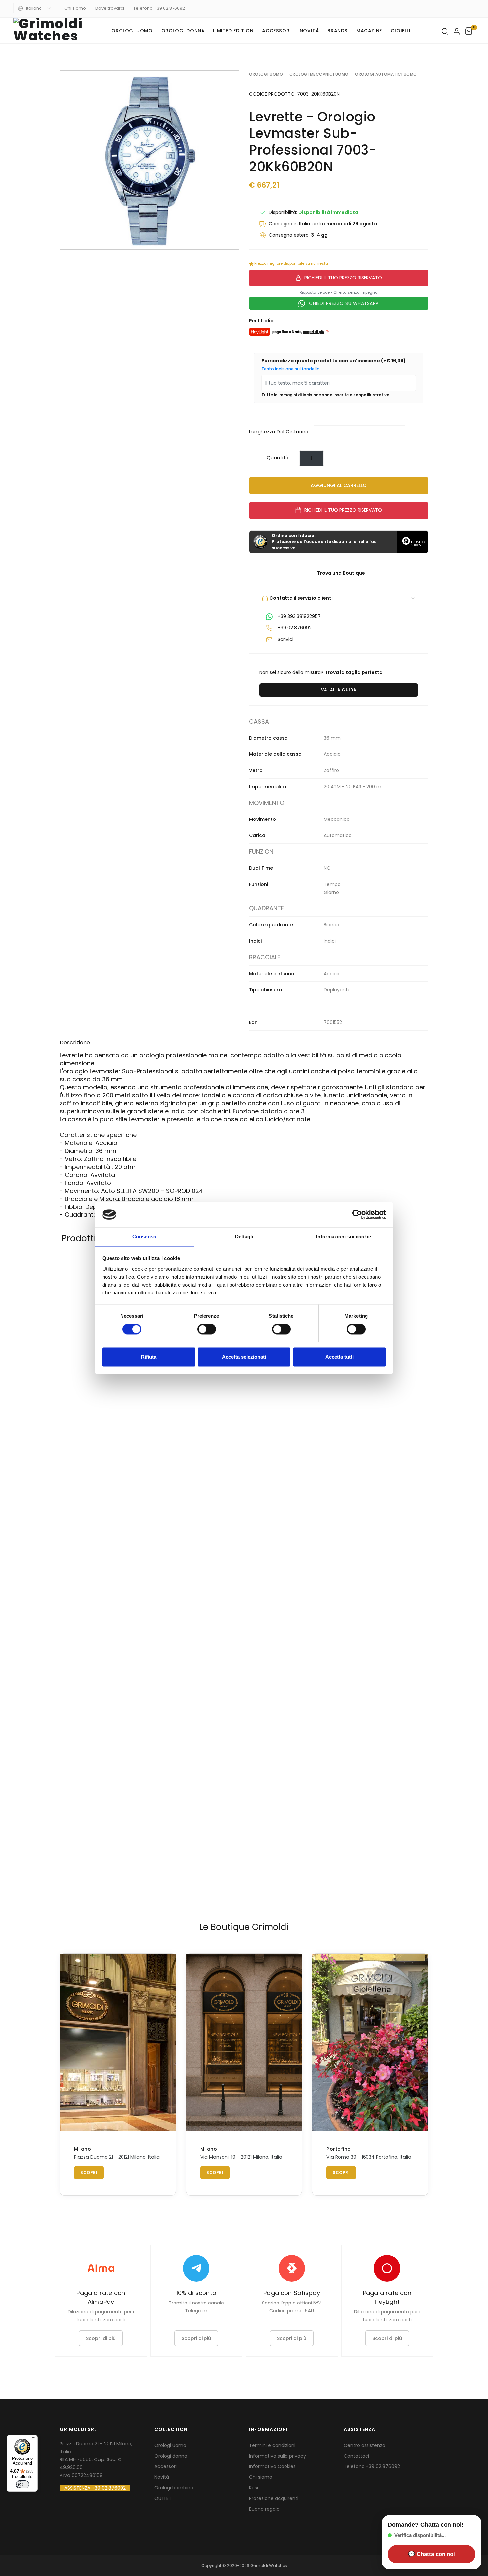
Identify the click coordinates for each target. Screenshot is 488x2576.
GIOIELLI (401, 31)
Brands (337, 31)
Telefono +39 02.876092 (159, 8)
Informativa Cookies (272, 2466)
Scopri (89, 2173)
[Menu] (34, 2439)
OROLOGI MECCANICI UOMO (319, 74)
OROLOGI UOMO (266, 74)
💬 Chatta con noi (432, 2554)
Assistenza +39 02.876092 (95, 2488)
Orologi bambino (174, 2488)
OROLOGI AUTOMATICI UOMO (386, 74)
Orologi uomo (132, 31)
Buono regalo (264, 2509)
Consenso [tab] (144, 1237)
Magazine (369, 31)
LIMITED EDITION (233, 31)
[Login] (457, 31)
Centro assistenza (365, 2445)
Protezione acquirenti (274, 2498)
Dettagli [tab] (244, 1237)
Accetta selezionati (244, 1357)
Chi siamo (75, 8)
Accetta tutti (339, 1357)
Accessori (276, 31)
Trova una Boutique (340, 573)
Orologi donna (183, 31)
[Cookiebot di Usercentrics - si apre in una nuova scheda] (357, 1214)
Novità (309, 31)
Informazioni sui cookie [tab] (343, 1237)
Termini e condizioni (272, 2445)
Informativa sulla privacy (278, 2456)
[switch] (207, 1329)
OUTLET (163, 2498)
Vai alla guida (339, 690)
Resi (253, 2488)
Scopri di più (101, 2338)
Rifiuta (149, 1357)
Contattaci (356, 2456)
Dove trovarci (110, 8)
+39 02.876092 (383, 2466)
